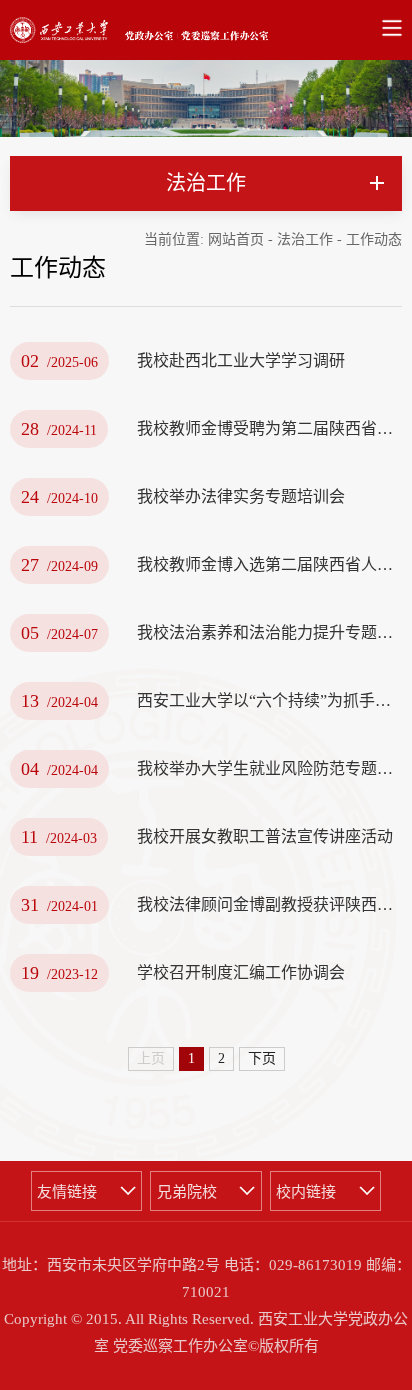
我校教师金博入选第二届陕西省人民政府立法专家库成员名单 (269, 564)
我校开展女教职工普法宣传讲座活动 (265, 836)
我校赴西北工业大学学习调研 (241, 360)
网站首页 (236, 239)
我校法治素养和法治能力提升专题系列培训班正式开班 (269, 632)
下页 (262, 1058)
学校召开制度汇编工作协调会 (241, 972)
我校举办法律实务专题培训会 (241, 496)
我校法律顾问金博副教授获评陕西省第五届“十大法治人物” (269, 904)
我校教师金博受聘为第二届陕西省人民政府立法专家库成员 (269, 428)
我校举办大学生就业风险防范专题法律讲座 (269, 768)
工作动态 (374, 239)
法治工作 (305, 239)
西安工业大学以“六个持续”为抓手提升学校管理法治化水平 (269, 700)
